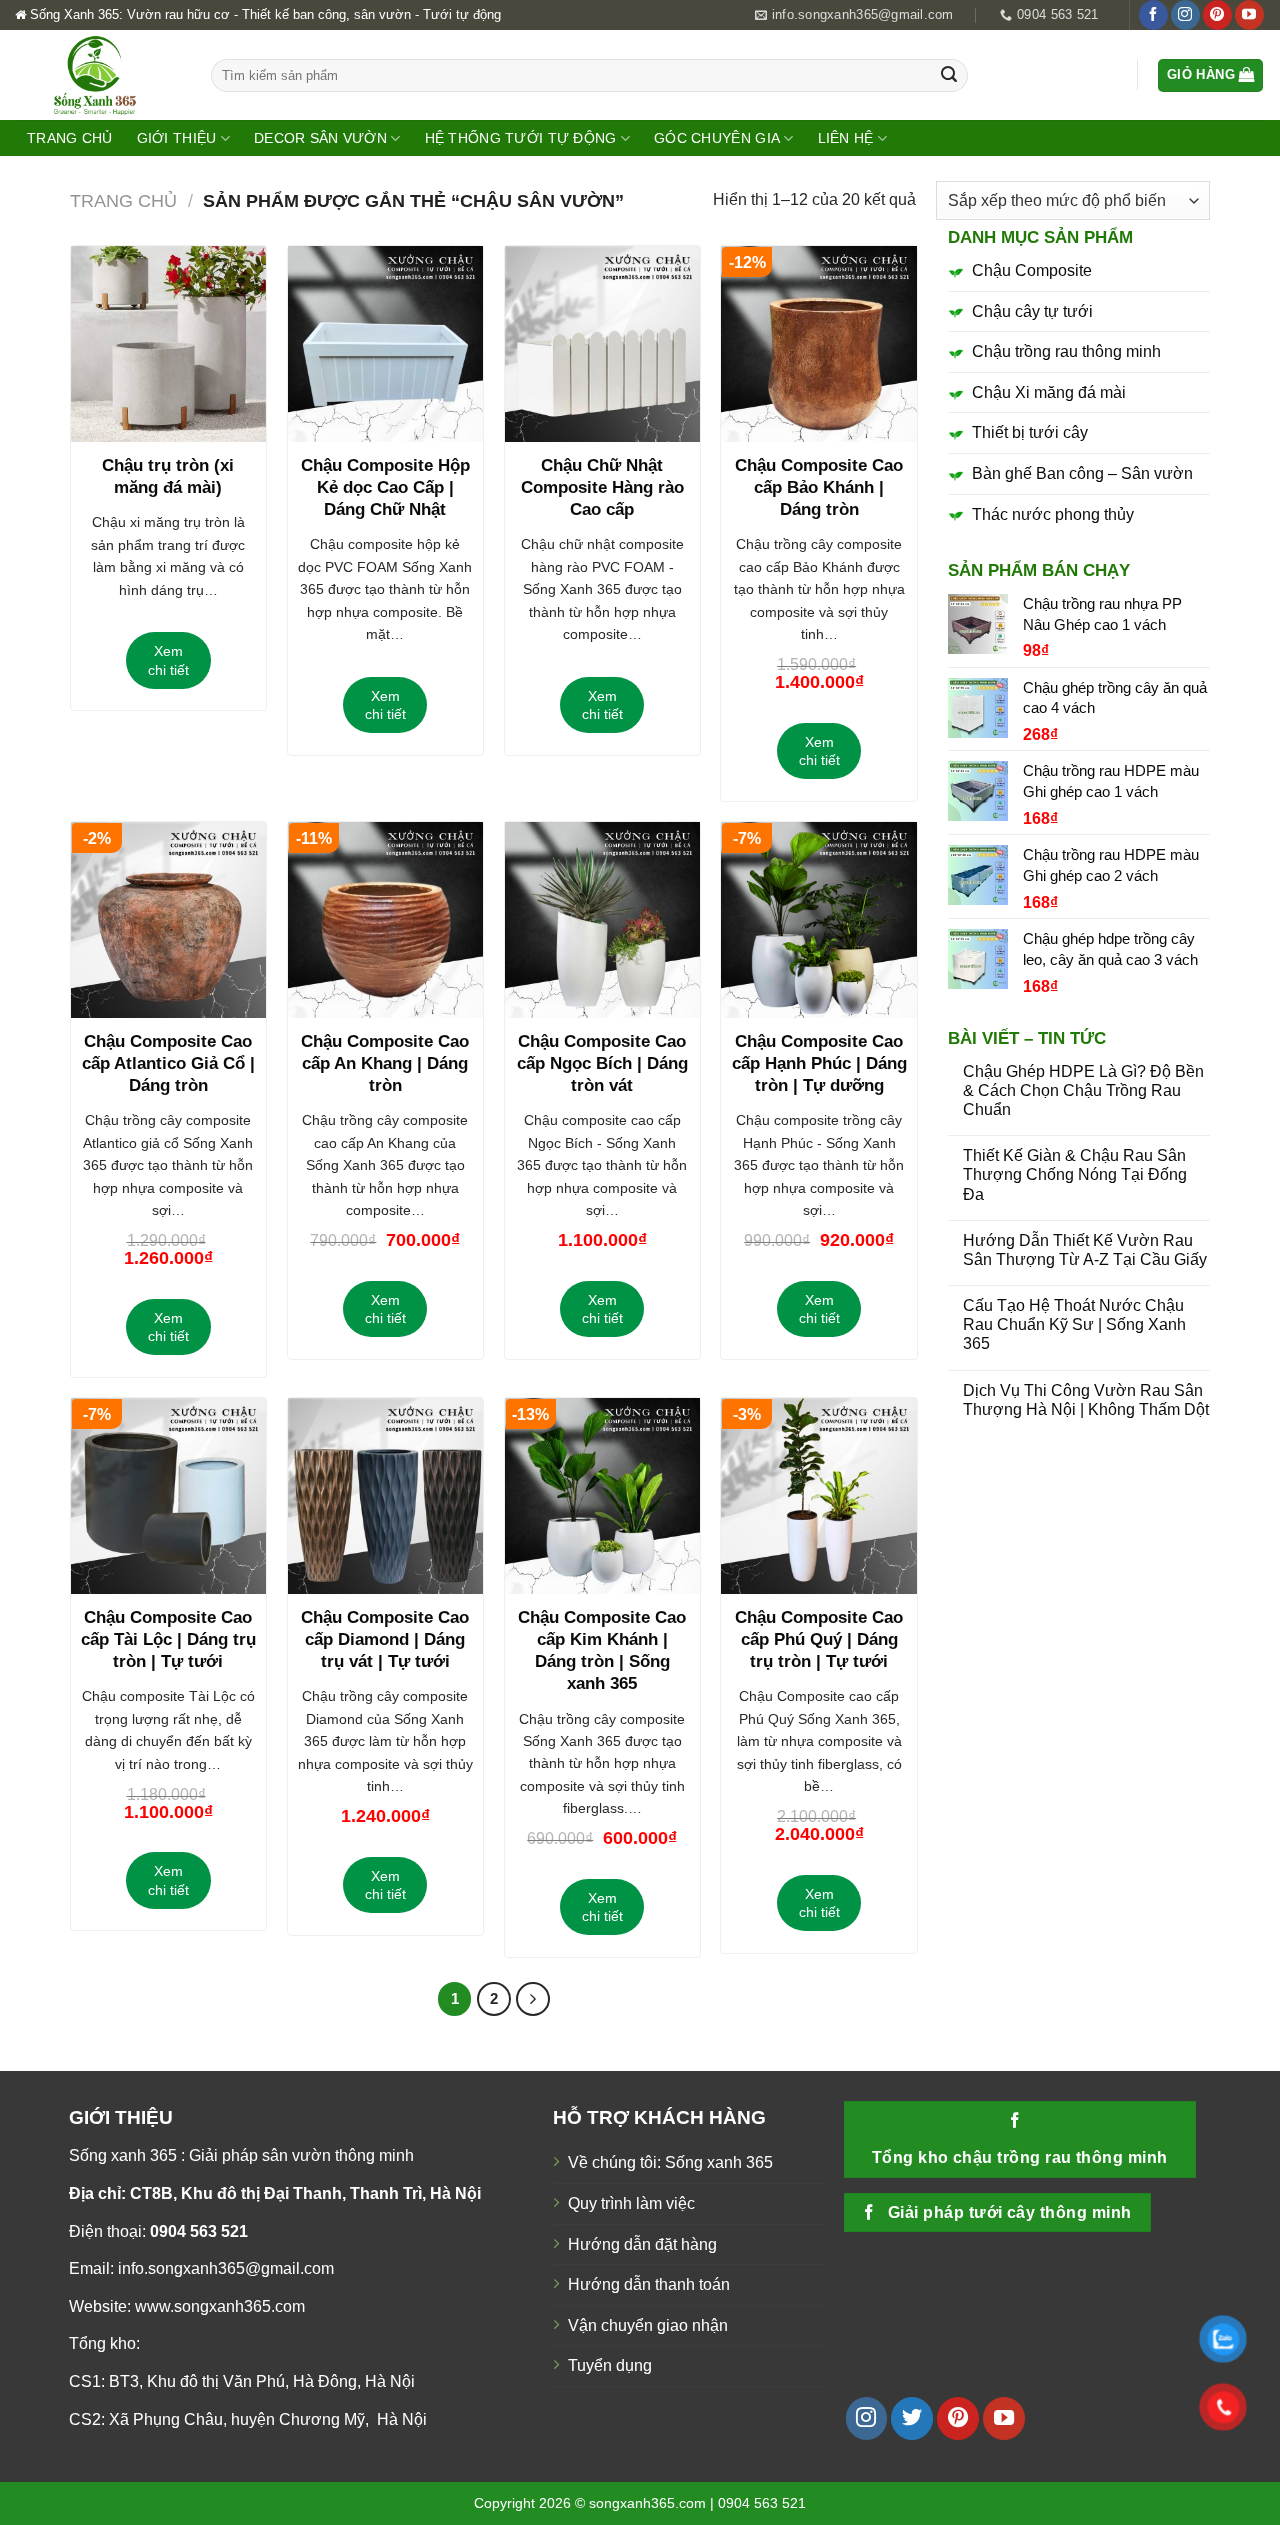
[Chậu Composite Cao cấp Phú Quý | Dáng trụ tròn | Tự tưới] (818, 1495)
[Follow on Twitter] (912, 2418)
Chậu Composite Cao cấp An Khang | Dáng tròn (385, 1063)
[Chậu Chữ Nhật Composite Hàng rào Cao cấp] (602, 343)
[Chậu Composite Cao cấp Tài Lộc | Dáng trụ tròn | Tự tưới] (168, 1495)
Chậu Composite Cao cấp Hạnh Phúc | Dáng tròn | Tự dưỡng (819, 1063)
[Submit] (949, 76)
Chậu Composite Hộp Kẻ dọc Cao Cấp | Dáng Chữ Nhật (385, 487)
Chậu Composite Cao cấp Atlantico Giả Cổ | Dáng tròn (168, 1063)
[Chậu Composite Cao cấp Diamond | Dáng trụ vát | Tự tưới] (385, 1495)
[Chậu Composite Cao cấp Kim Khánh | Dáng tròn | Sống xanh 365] (602, 1495)
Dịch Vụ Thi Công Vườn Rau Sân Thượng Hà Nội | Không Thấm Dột (1086, 1400)
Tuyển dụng (610, 2365)
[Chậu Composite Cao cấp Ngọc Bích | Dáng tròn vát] (602, 919)
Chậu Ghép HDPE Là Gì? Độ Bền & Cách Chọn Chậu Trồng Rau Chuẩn (1083, 1090)
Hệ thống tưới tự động (521, 138)
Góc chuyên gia (717, 138)
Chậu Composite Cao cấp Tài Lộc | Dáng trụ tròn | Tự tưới (168, 1639)
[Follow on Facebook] (1153, 15)
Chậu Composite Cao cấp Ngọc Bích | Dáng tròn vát (602, 1063)
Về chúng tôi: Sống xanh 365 (670, 2162)
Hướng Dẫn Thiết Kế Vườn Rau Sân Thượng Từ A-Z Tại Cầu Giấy (1085, 1250)
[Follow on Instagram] (1185, 15)
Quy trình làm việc (631, 2203)
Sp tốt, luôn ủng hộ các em (1131, 92)
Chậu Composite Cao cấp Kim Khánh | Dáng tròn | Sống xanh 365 (602, 1650)
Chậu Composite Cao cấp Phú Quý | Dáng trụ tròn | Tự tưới (819, 1639)
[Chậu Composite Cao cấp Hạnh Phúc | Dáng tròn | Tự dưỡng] (818, 919)
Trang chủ (70, 138)
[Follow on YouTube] (1249, 15)
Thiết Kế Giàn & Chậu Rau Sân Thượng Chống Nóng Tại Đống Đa (1075, 1174)
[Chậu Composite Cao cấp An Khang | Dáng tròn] (385, 919)
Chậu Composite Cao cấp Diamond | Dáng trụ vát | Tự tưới (385, 1639)
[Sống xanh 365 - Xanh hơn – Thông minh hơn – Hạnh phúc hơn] (98, 75)
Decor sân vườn (320, 138)
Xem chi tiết (168, 660)
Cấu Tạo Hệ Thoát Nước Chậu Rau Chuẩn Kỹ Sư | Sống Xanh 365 (1074, 1324)
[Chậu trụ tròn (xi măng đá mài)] (168, 343)
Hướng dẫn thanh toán (649, 2284)
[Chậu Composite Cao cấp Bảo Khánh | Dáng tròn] (818, 343)
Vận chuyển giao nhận (648, 2325)
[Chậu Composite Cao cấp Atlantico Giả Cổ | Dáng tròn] (168, 919)
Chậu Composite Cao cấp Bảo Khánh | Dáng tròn (819, 487)
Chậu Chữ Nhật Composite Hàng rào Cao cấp (602, 487)
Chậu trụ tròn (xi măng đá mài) (168, 476)
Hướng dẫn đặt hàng (642, 2244)
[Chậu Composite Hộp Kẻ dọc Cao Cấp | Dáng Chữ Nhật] (385, 343)
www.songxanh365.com (220, 2306)
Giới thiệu (177, 138)
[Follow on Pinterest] (1217, 15)
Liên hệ (846, 138)
